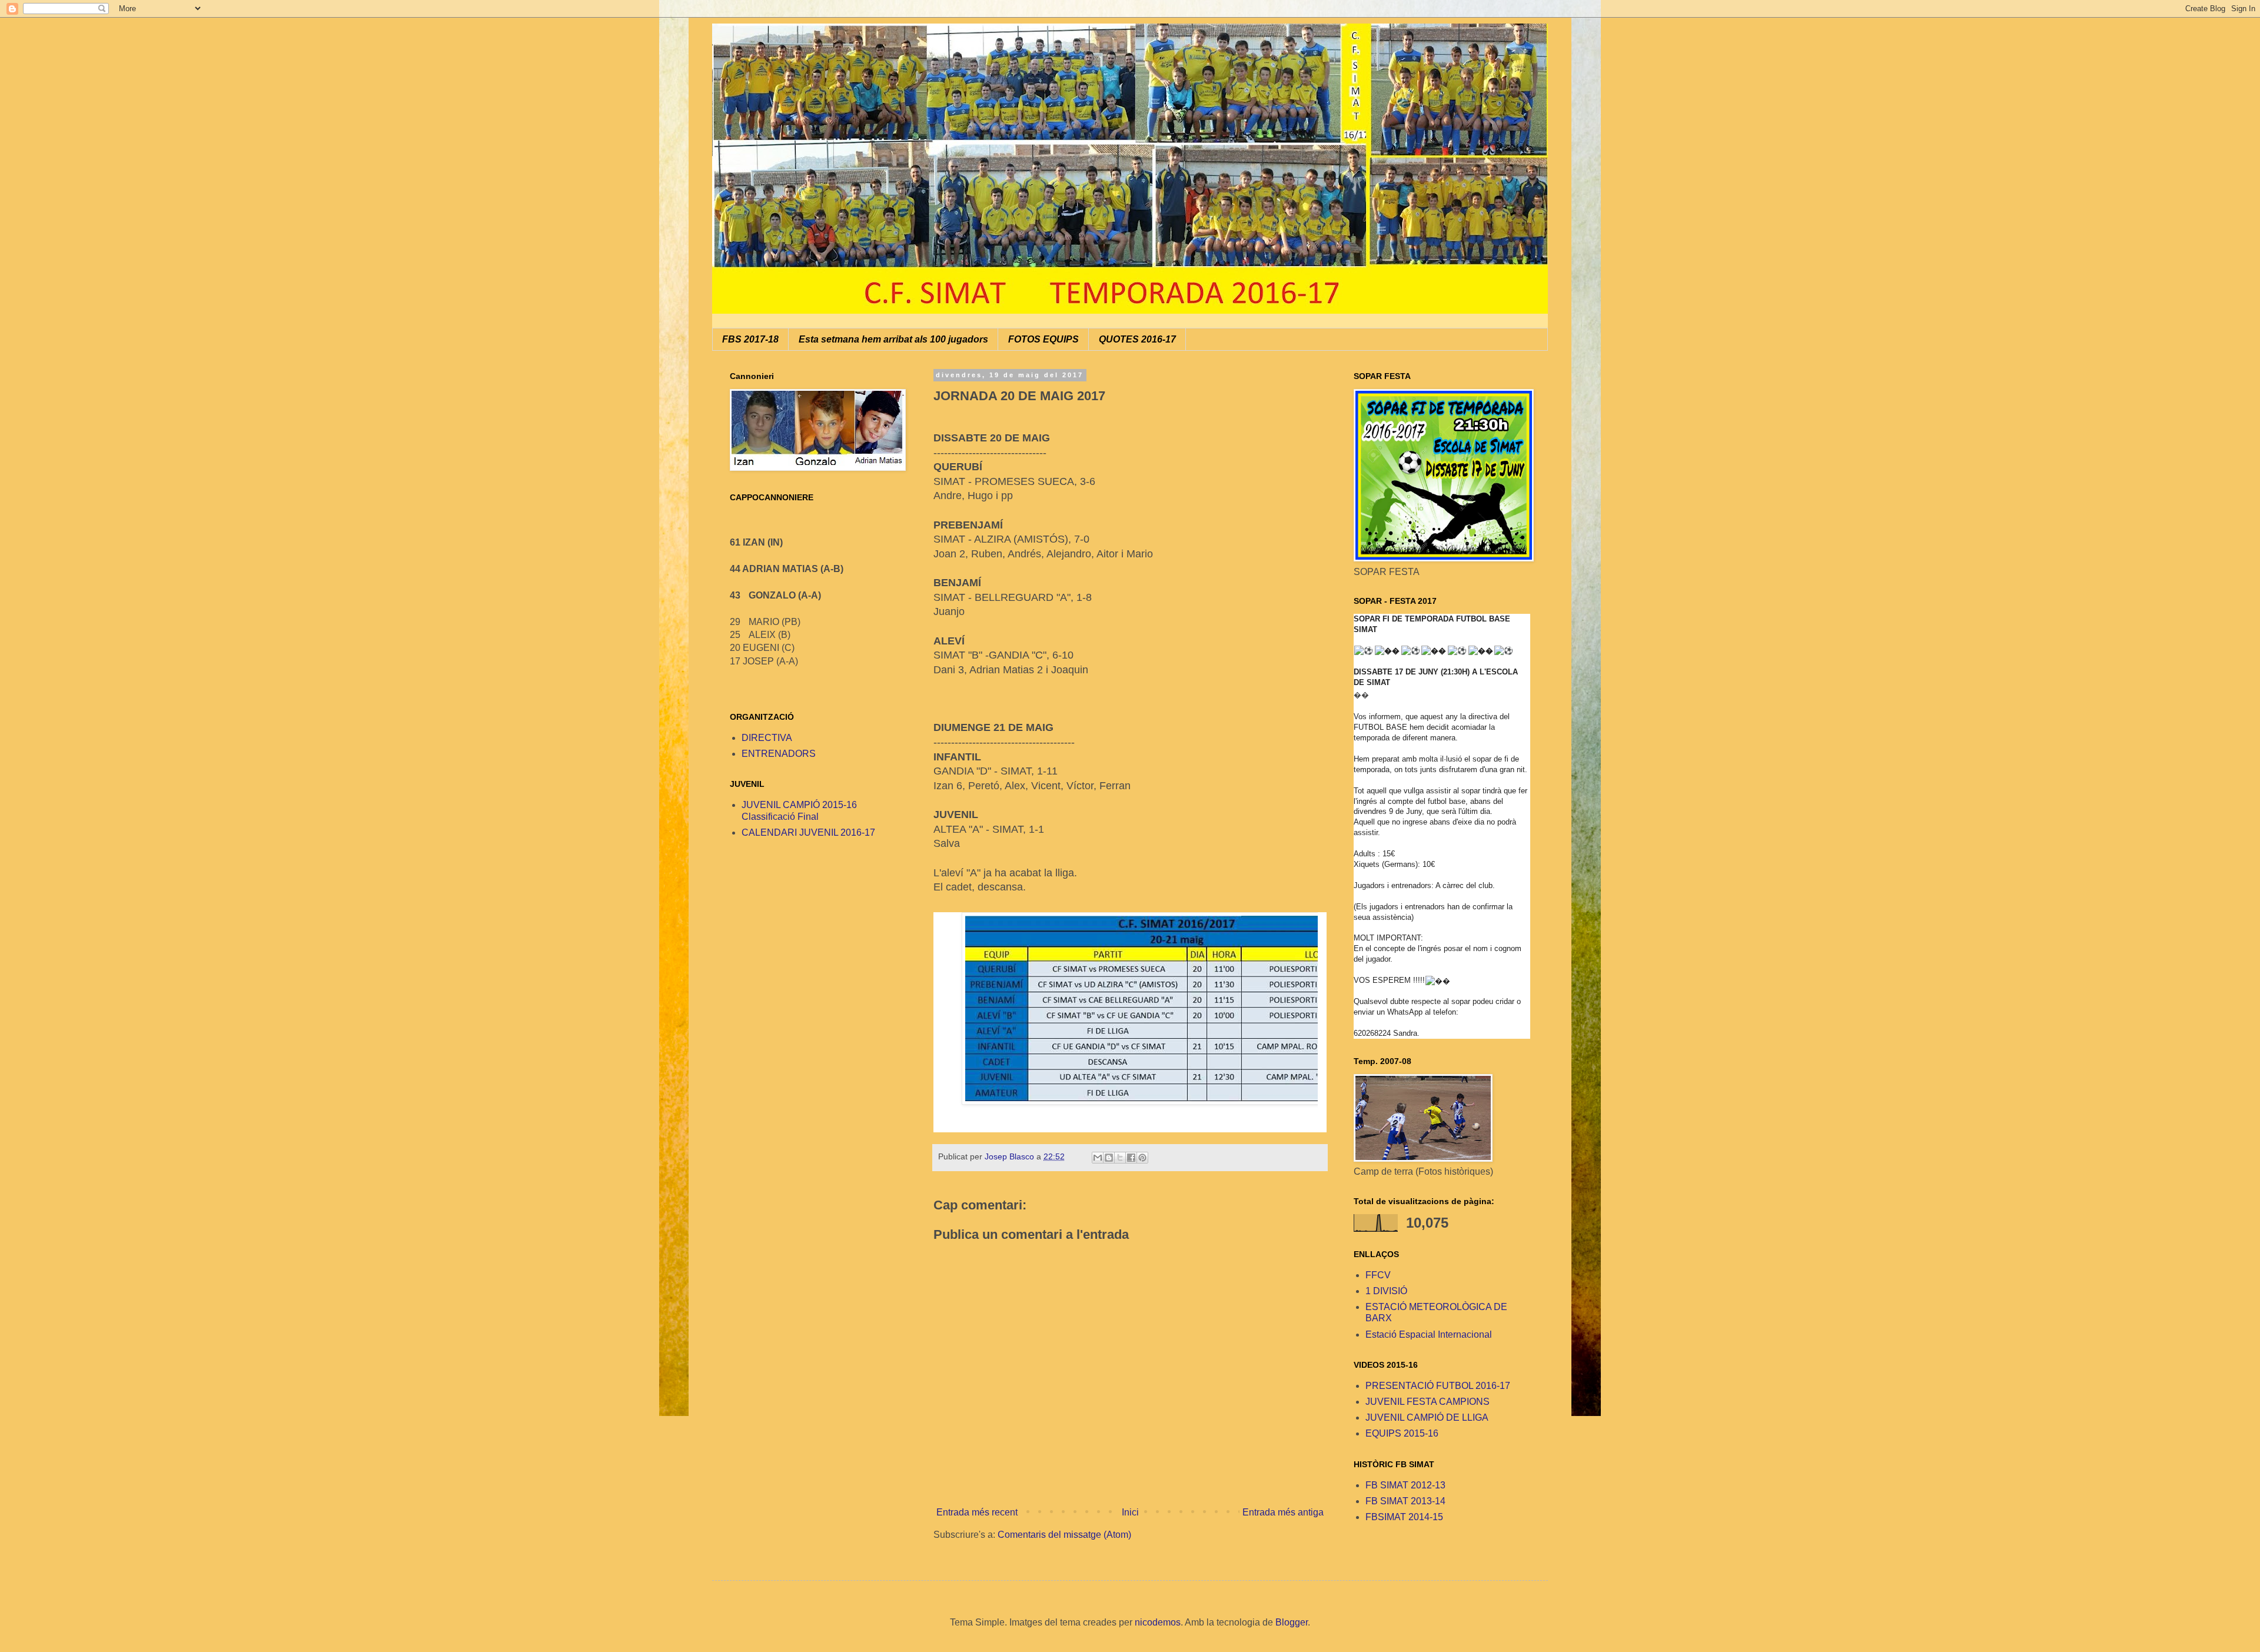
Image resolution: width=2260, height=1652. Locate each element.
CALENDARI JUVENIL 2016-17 (808, 832)
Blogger (1292, 1622)
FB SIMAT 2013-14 (1405, 1501)
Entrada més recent (977, 1512)
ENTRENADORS (779, 754)
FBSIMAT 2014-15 (1404, 1517)
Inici (1130, 1512)
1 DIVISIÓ (1386, 1291)
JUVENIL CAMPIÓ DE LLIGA (1427, 1417)
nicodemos (1158, 1622)
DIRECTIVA (767, 738)
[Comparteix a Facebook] (1131, 1158)
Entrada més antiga (1283, 1512)
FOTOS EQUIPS (1043, 339)
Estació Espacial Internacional (1429, 1334)
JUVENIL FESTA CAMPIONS (1428, 1402)
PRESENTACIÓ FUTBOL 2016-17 (1438, 1386)
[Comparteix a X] (1120, 1158)
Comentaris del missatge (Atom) (1064, 1535)
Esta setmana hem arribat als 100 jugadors (893, 339)
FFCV (1378, 1275)
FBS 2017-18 (750, 339)
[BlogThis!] (1109, 1158)
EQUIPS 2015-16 (1402, 1433)
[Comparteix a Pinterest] (1142, 1158)
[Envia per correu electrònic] (1098, 1158)
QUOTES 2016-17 (1137, 339)
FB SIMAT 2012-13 (1405, 1485)
